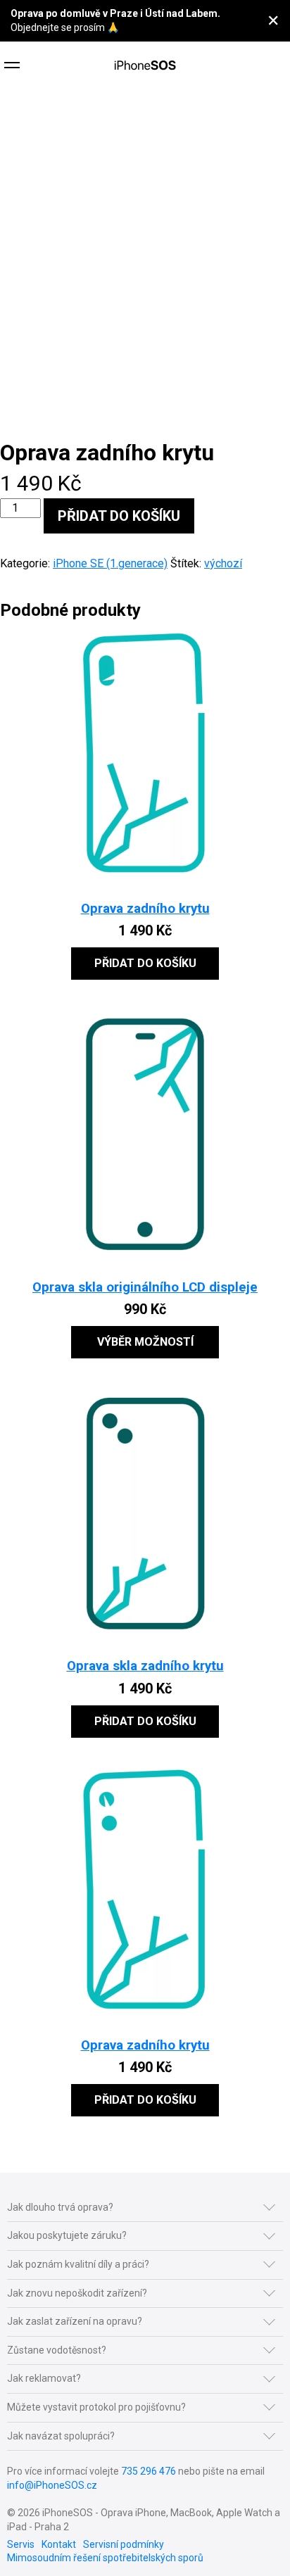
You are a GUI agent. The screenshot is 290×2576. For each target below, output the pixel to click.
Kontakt (59, 2544)
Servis (21, 2544)
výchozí (223, 563)
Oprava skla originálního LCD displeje (145, 1287)
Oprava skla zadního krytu (145, 1666)
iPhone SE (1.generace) (110, 563)
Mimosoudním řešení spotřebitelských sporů (105, 2558)
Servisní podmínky (124, 2544)
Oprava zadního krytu (145, 909)
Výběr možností (145, 1342)
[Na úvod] (145, 67)
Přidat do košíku (119, 516)
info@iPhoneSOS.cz (52, 2485)
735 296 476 (149, 2471)
